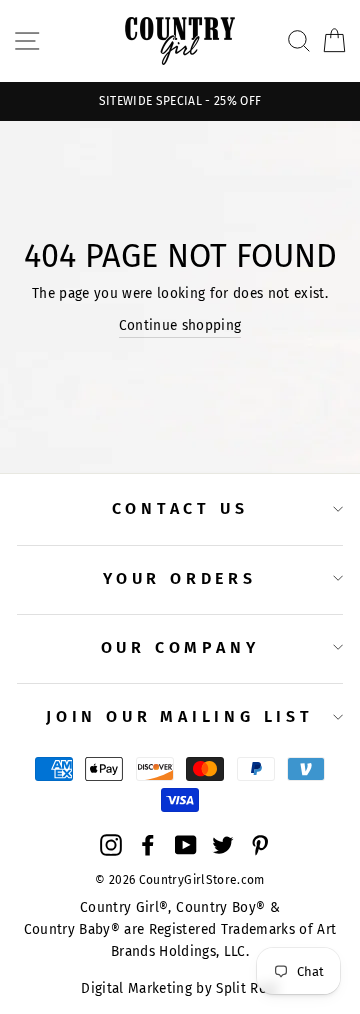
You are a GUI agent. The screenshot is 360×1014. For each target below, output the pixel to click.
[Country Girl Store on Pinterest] (260, 844)
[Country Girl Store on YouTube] (186, 844)
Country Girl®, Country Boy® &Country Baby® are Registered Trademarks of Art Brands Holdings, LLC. (180, 929)
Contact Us (180, 508)
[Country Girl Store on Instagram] (111, 844)
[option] (180, 101)
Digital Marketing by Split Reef (180, 988)
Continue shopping (180, 325)
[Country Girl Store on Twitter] (223, 844)
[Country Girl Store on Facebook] (148, 844)
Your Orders (180, 578)
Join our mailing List (180, 716)
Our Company (180, 647)
